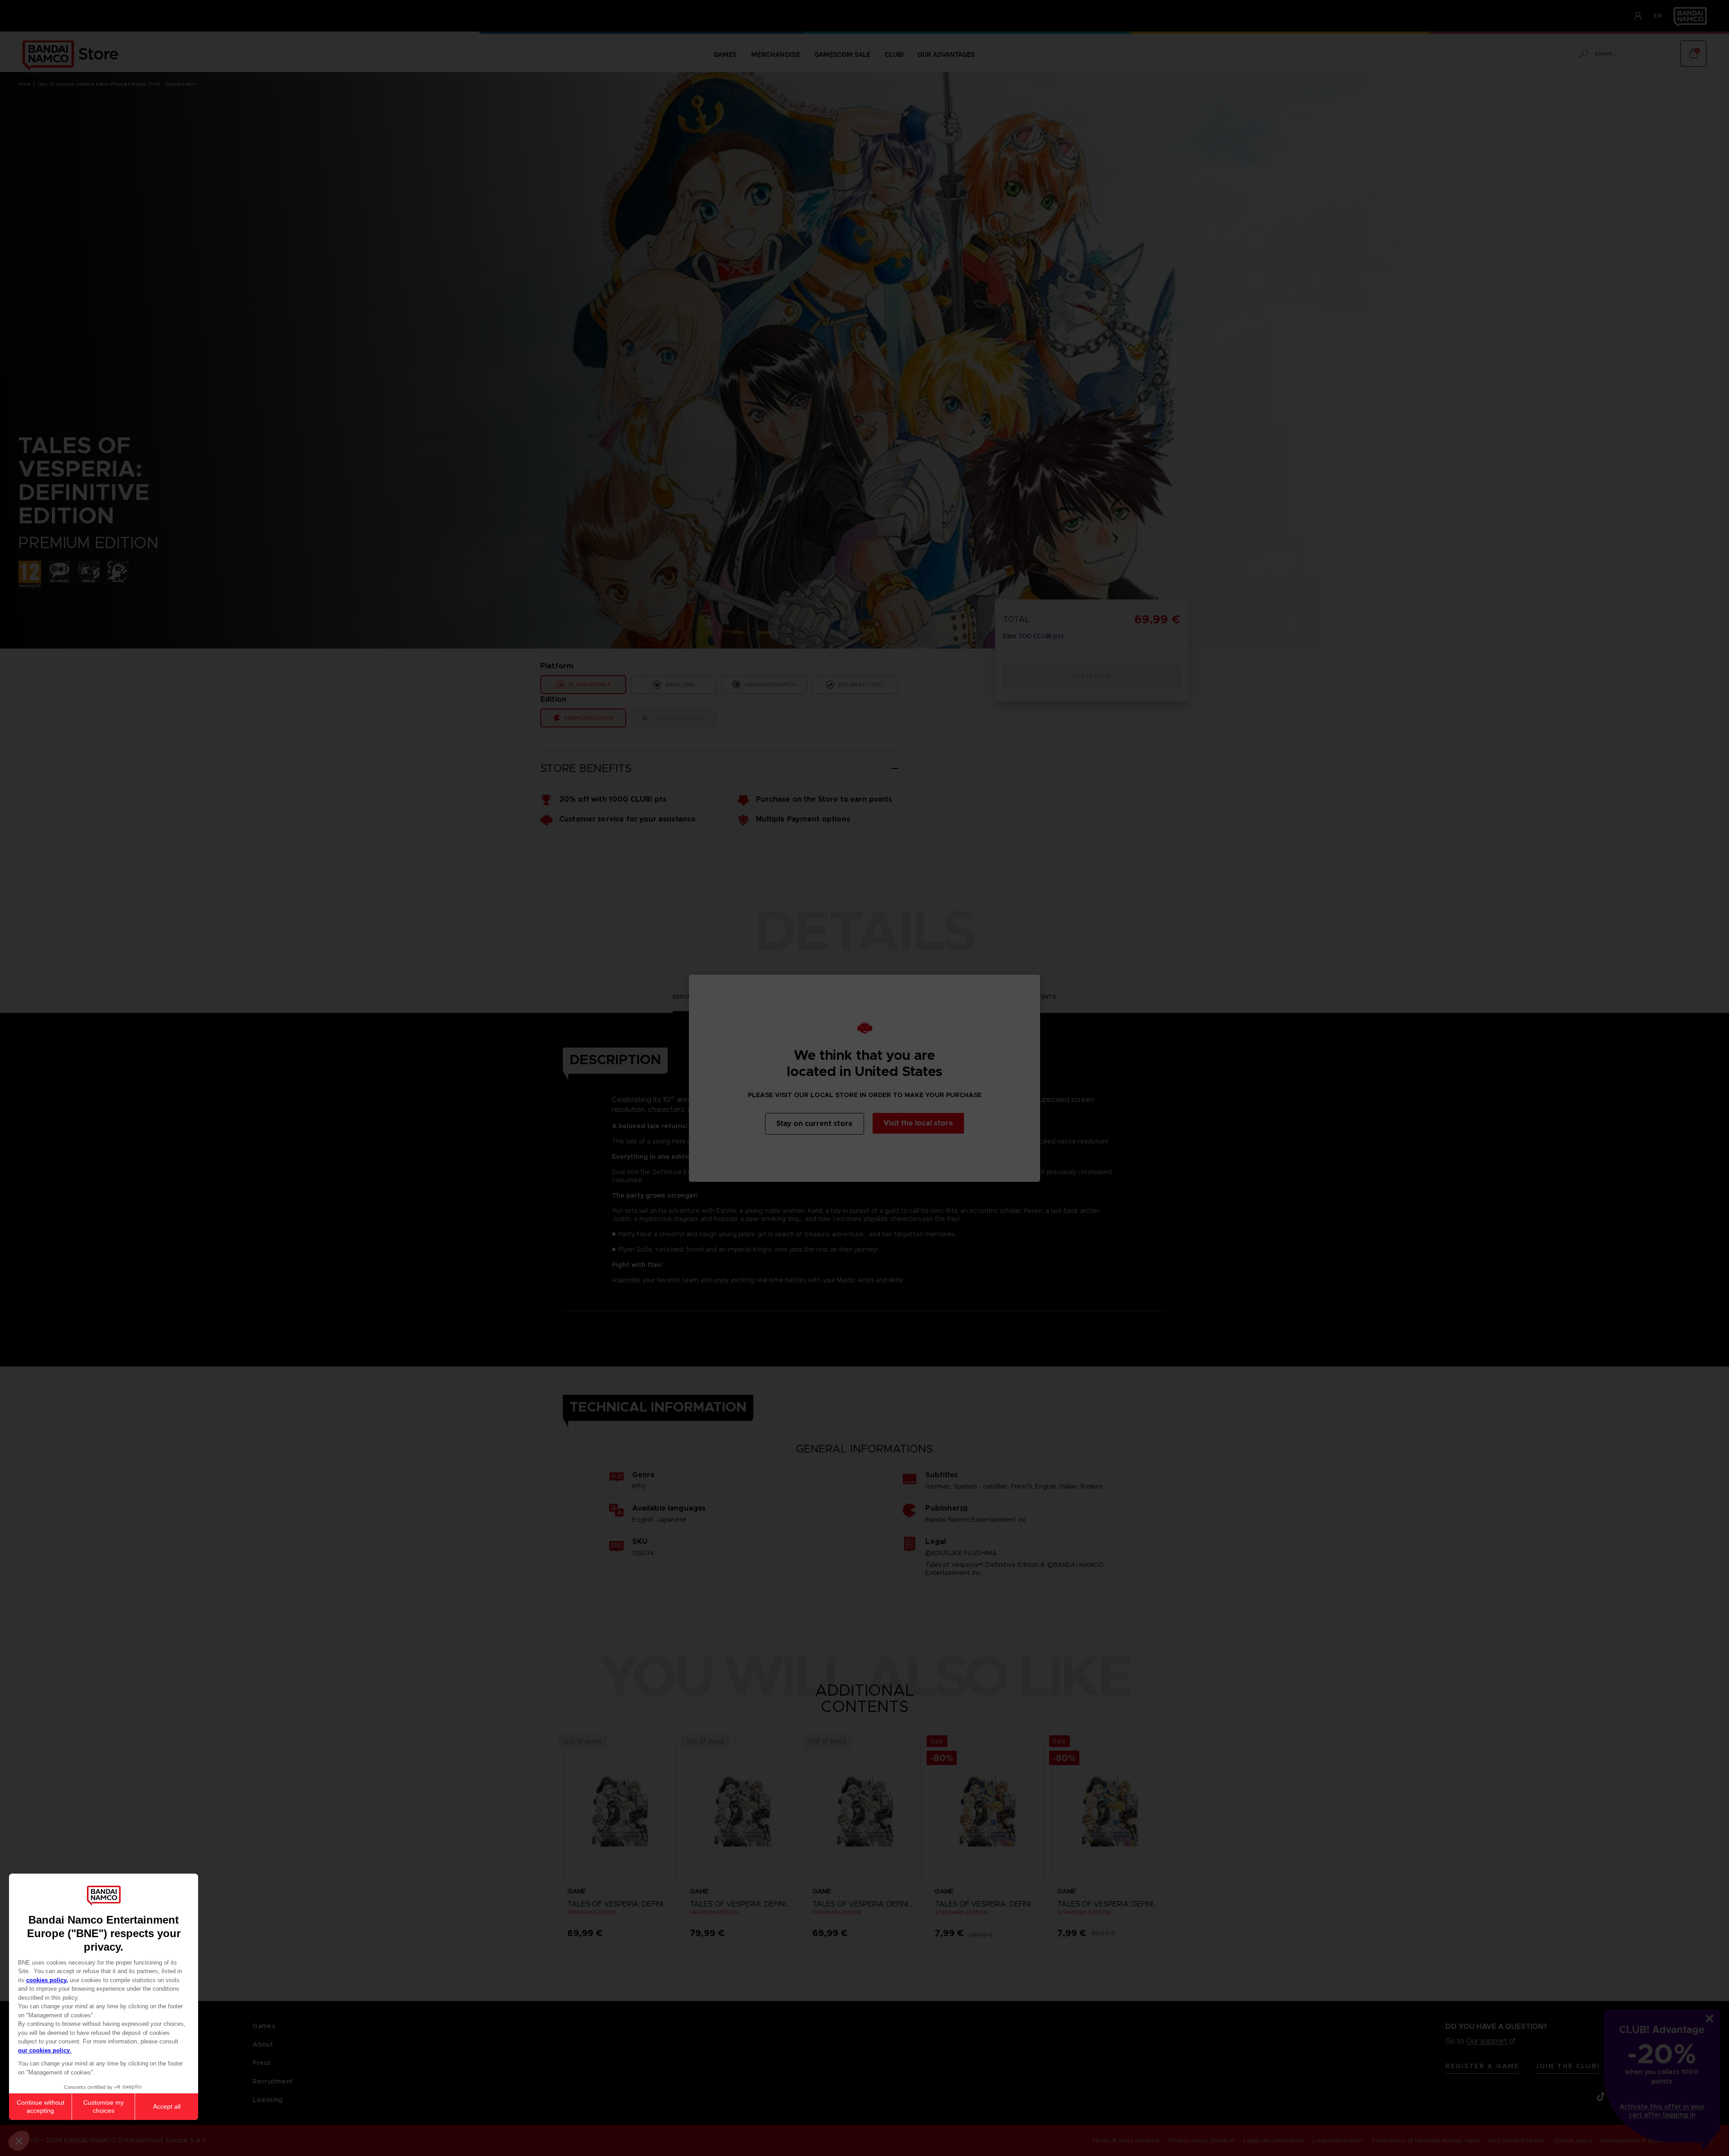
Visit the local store (918, 1123)
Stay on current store (815, 1123)
